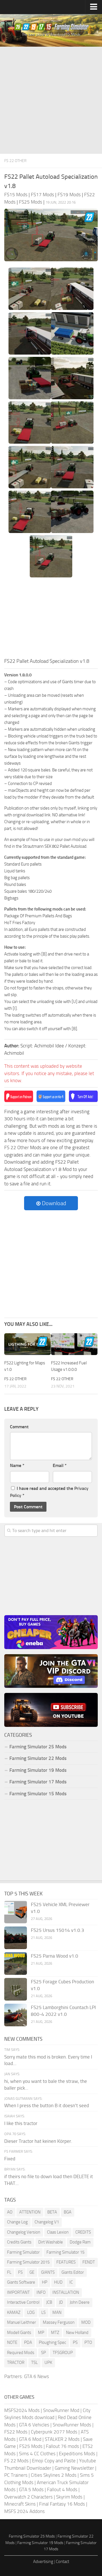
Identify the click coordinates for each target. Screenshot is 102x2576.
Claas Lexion (58, 2232)
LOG (31, 2312)
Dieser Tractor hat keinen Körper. (38, 2141)
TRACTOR (16, 2363)
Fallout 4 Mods (62, 2489)
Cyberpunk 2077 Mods (54, 2432)
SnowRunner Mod (61, 2410)
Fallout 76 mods (62, 2446)
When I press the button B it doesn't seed (47, 2105)
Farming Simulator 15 (65, 2252)
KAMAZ (14, 2312)
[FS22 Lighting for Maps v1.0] (27, 1344)
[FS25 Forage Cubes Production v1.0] (16, 1989)
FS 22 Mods (16, 2461)
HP (45, 2282)
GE (32, 2272)
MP (41, 2333)
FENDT (89, 2262)
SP (43, 2353)
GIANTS (48, 2272)
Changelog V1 (47, 2222)
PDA (28, 2342)
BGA (68, 2212)
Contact (62, 2562)
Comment (19, 1427)
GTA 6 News (37, 2376)
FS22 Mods (16, 2432)
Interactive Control (23, 2302)
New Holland (77, 2333)
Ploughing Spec (52, 2342)
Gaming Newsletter (74, 2468)
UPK (48, 2363)
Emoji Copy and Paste (54, 2461)
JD (61, 2302)
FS (20, 2272)
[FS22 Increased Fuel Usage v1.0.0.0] (74, 1344)
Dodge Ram (80, 2242)
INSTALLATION (66, 2292)
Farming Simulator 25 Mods (32, 2536)
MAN (57, 2312)
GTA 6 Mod (30, 2439)
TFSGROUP (63, 2353)
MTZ (55, 2333)
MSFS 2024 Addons (25, 2511)
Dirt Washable (51, 2242)
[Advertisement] (51, 100)
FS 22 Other (15, 161)
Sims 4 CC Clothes (37, 2454)
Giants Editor (73, 2272)
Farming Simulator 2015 (28, 2262)
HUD (58, 2282)
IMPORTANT (18, 2292)
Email (60, 1465)
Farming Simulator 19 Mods (38, 1770)
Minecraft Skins (20, 2504)
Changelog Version (24, 2232)
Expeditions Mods (77, 2454)
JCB (49, 2302)
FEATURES (66, 2262)
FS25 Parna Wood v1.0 (55, 1956)
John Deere (80, 2302)
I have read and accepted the (49, 1492)
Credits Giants (19, 2242)
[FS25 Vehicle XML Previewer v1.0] (16, 1912)
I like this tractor (21, 2123)
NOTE (12, 2342)
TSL (34, 2363)
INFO (41, 2292)
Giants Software (21, 2282)
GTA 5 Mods (31, 2489)
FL (9, 2272)
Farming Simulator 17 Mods (38, 1782)
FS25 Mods (31, 2446)
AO (10, 2212)
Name (17, 1465)
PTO (88, 2342)
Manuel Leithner (22, 2322)
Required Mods (21, 2353)
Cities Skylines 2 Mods (54, 2475)
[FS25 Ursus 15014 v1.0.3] (16, 1938)
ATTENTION (30, 2212)
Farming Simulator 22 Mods (38, 1758)
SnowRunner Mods (72, 2425)
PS (75, 2342)
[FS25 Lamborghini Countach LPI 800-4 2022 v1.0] (16, 2015)
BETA (52, 2212)
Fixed (10, 2159)
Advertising (43, 2562)
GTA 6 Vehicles (34, 2425)
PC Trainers (16, 2475)
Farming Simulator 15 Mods (38, 1794)
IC (71, 2282)
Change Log (17, 2222)
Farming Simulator (23, 2252)
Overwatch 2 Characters (28, 2497)
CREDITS (83, 2232)
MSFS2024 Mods (22, 2410)
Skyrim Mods (69, 2497)
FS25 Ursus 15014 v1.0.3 (58, 1930)
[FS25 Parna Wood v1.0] (16, 1964)
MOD (86, 2322)
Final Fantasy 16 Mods (62, 2504)
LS (43, 2312)
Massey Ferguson (59, 2322)
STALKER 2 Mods (62, 2439)
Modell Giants (19, 2333)
